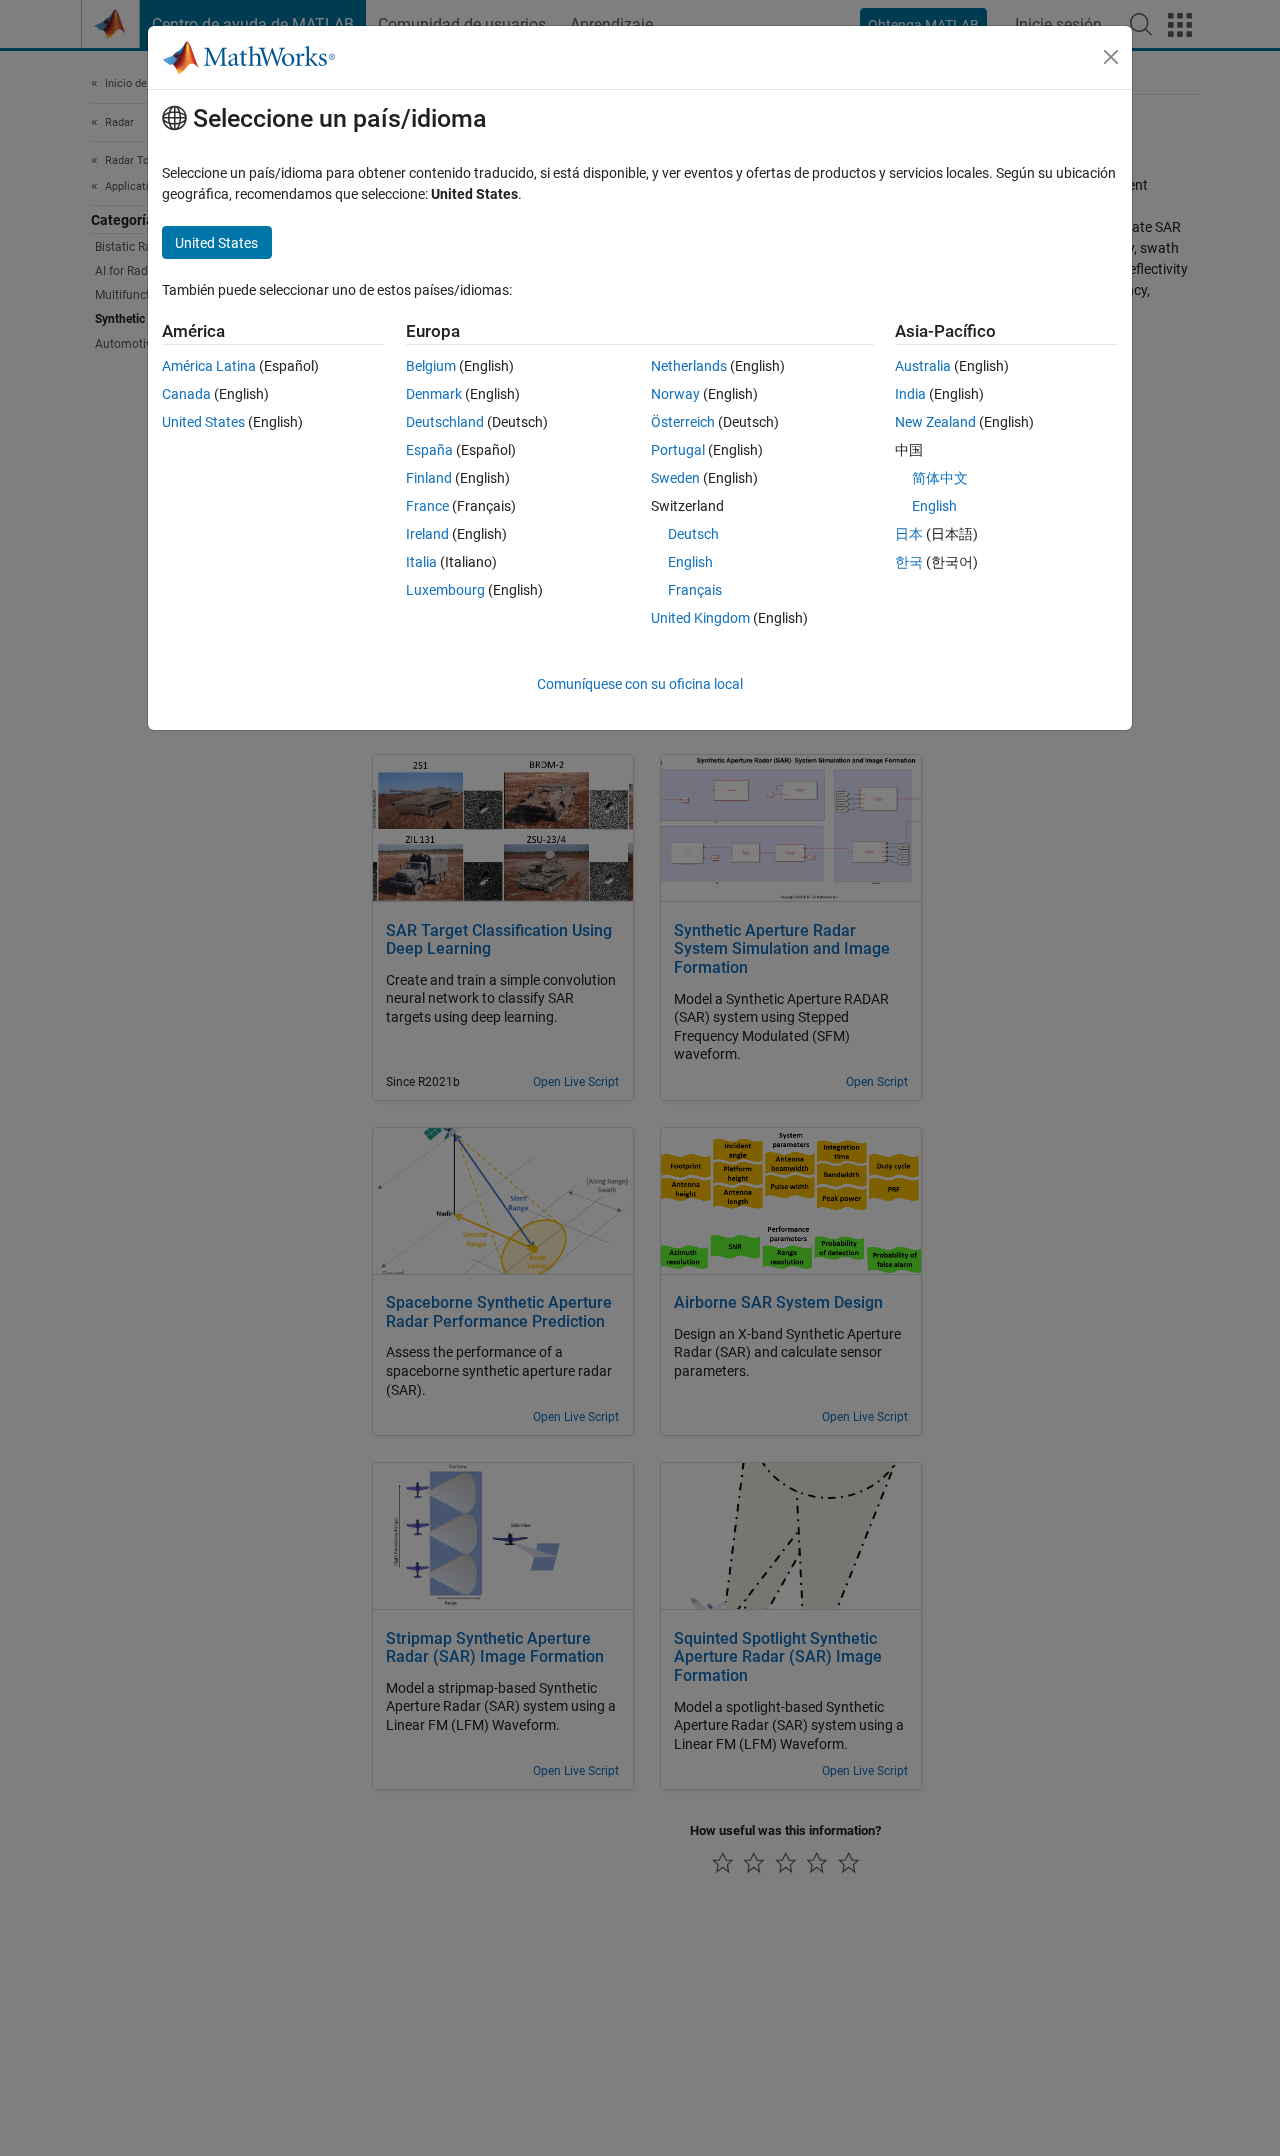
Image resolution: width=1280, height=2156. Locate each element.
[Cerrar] (1111, 57)
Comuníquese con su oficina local (640, 684)
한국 (909, 562)
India (910, 394)
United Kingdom (700, 618)
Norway (675, 394)
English (690, 562)
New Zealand (935, 422)
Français (695, 590)
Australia (923, 366)
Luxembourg (445, 590)
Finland (429, 478)
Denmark (434, 394)
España (429, 450)
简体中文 (940, 478)
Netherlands (689, 366)
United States (203, 422)
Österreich (683, 422)
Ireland (427, 534)
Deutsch (693, 534)
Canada (186, 394)
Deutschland (445, 422)
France (427, 506)
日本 (909, 534)
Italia (421, 562)
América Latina (209, 366)
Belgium (431, 366)
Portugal (678, 450)
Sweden (675, 478)
